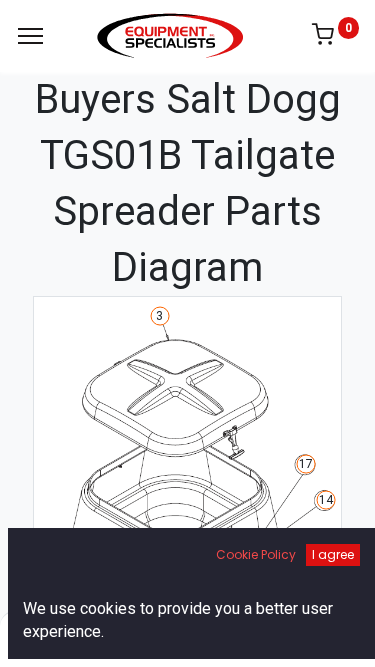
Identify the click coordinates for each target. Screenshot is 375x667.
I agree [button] (333, 554)
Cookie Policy (256, 554)
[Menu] (30, 36)
